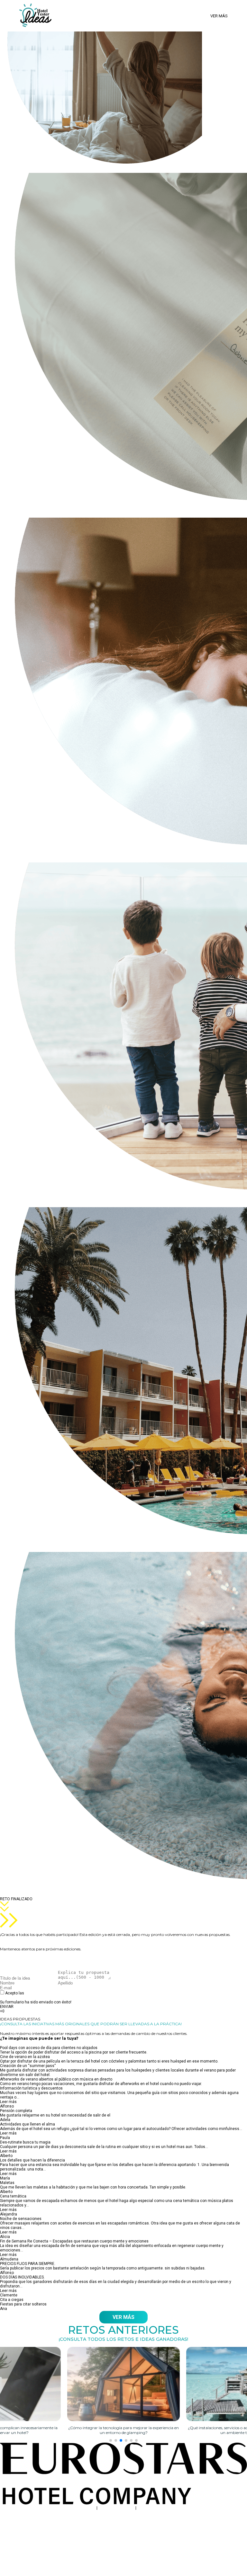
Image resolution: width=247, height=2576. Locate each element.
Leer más (8, 2102)
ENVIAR (7, 2007)
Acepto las (39, 1995)
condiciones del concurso (48, 1993)
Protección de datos (116, 2508)
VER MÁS (123, 2317)
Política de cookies (154, 2508)
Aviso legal (86, 2508)
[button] (111, 2440)
